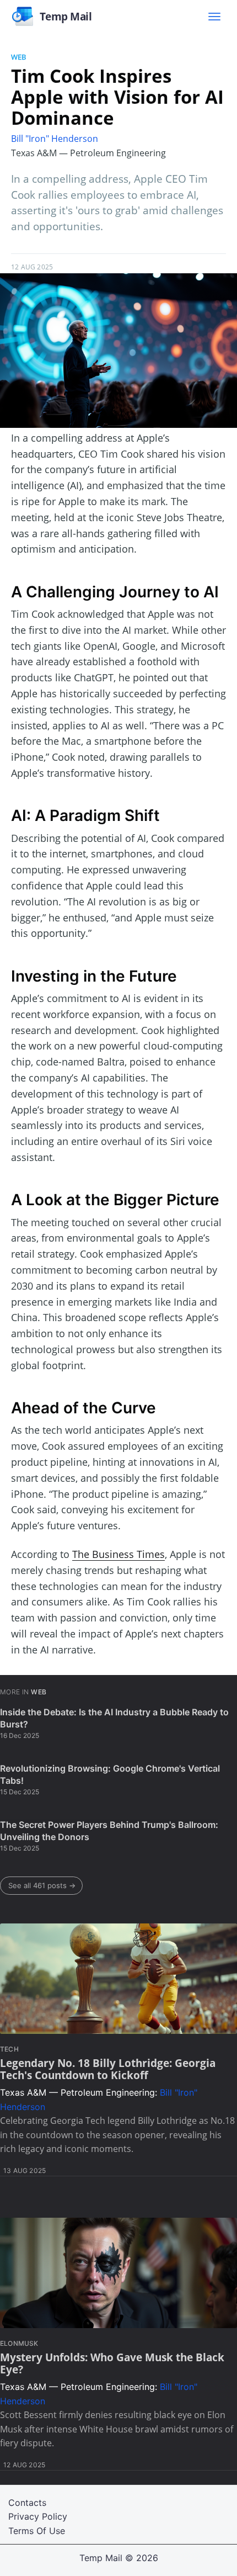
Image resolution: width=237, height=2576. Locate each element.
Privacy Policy (38, 2516)
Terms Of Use (37, 2531)
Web (18, 57)
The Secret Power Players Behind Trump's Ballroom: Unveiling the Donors (109, 1831)
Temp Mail (101, 2558)
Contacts (27, 2503)
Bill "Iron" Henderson (55, 139)
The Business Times (118, 1554)
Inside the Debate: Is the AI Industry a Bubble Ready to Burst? (114, 1718)
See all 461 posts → (42, 1885)
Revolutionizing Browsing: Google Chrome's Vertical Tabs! (110, 1774)
